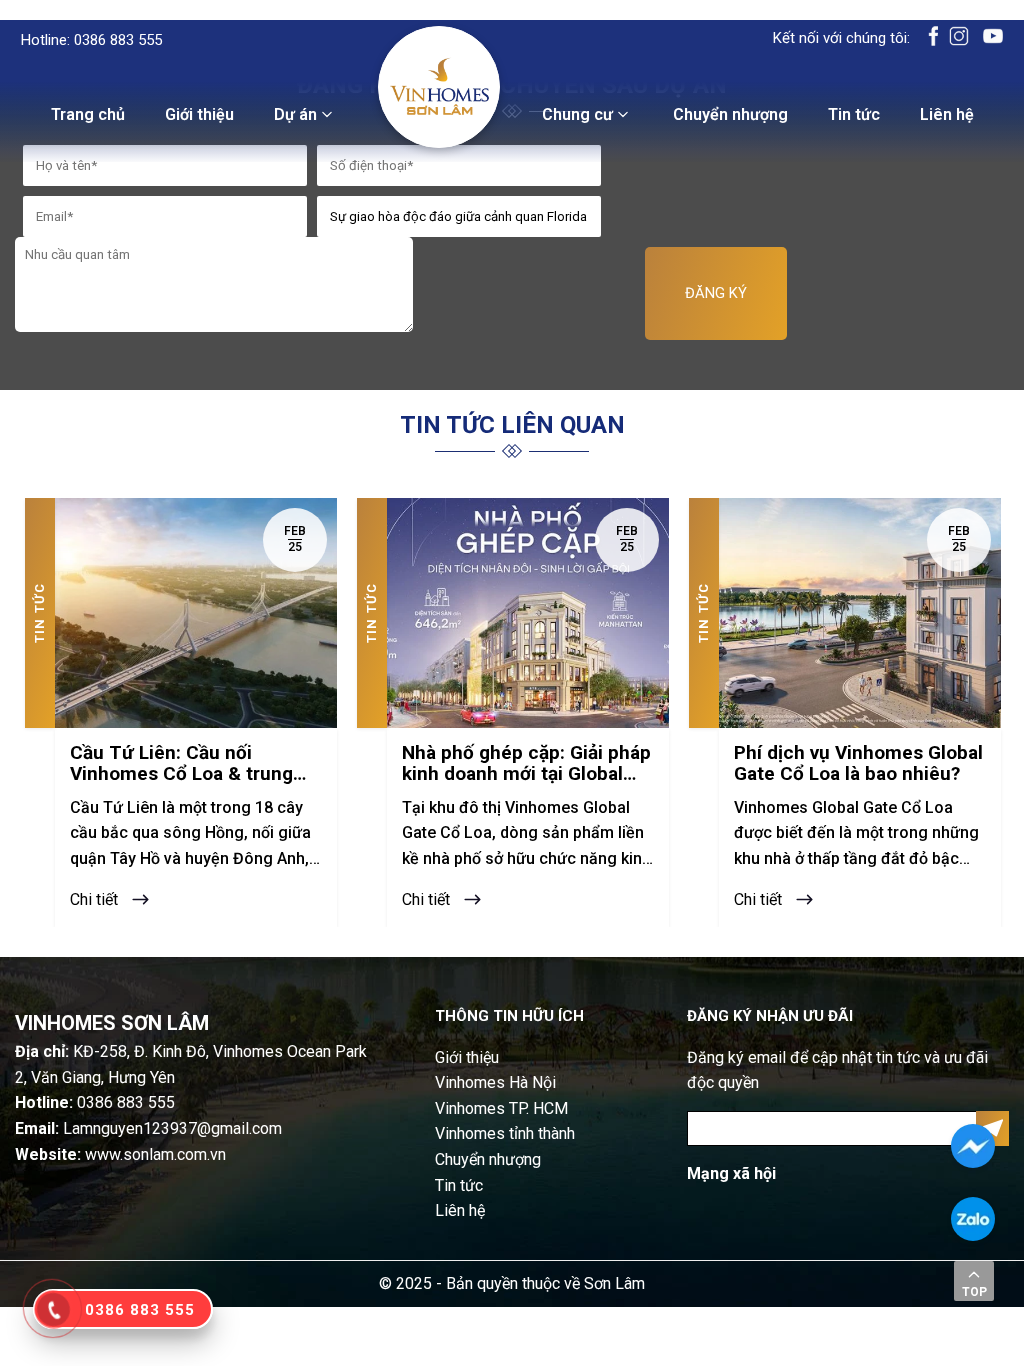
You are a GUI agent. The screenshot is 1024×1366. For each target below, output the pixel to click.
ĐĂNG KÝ (716, 293)
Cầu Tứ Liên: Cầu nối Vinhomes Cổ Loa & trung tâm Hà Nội (181, 764)
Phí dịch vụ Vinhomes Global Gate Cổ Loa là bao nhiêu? (858, 764)
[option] (181, 712)
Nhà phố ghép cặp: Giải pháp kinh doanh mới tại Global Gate (526, 764)
